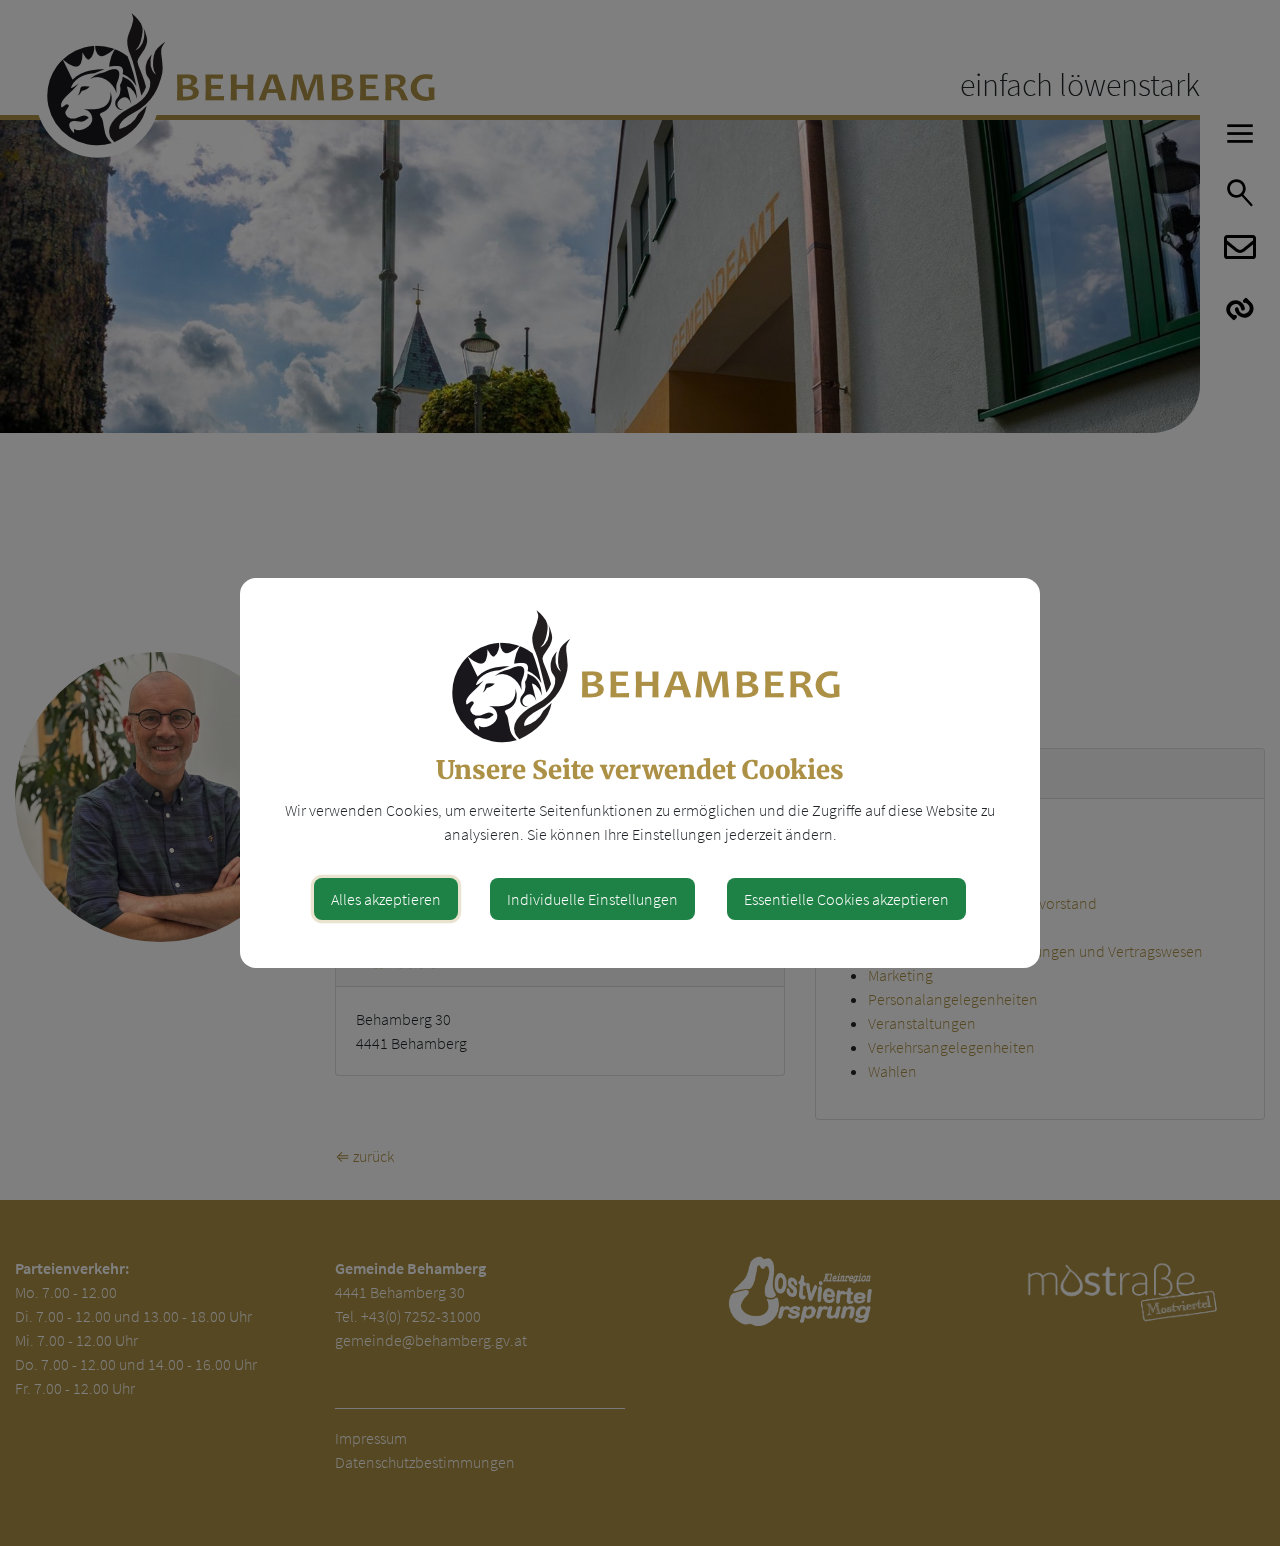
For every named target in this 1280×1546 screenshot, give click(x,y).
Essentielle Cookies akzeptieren (846, 899)
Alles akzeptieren (386, 899)
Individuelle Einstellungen (592, 899)
